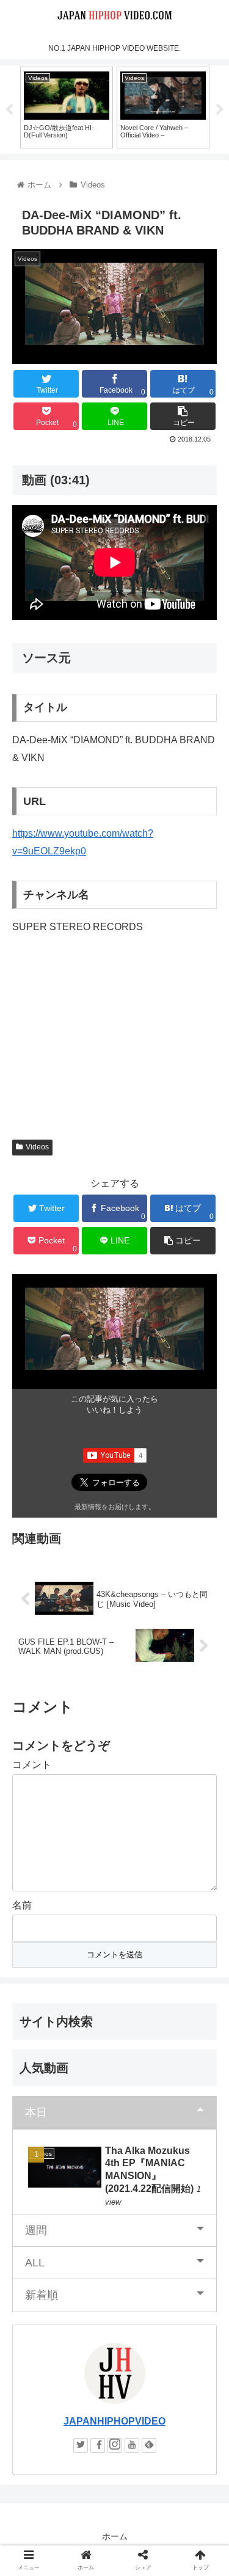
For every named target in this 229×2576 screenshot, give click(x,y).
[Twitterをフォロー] (81, 2445)
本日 (36, 2112)
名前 (22, 1905)
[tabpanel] (67, 107)
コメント (32, 1765)
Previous (9, 110)
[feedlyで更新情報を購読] (149, 2445)
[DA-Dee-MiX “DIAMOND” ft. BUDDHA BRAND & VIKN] (140, 2196)
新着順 (42, 2295)
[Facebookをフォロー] (98, 2445)
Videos (37, 1147)
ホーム (115, 2536)
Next (220, 110)
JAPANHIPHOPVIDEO (114, 2421)
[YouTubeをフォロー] (132, 2445)
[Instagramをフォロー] (115, 2445)
